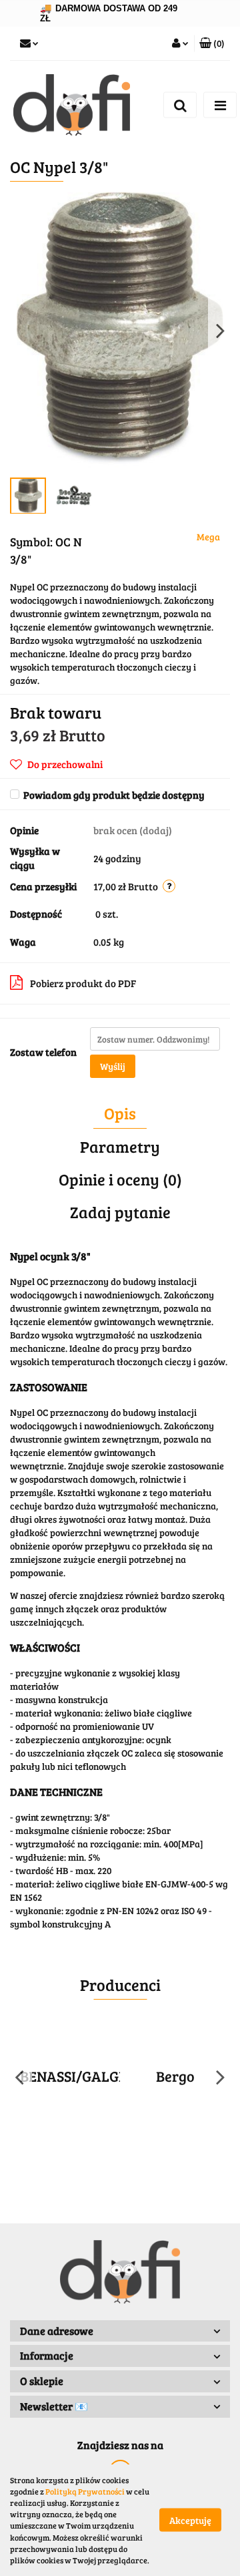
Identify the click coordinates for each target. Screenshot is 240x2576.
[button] (212, 43)
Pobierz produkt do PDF (83, 983)
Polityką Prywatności (85, 2491)
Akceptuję (190, 2520)
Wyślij (113, 1066)
